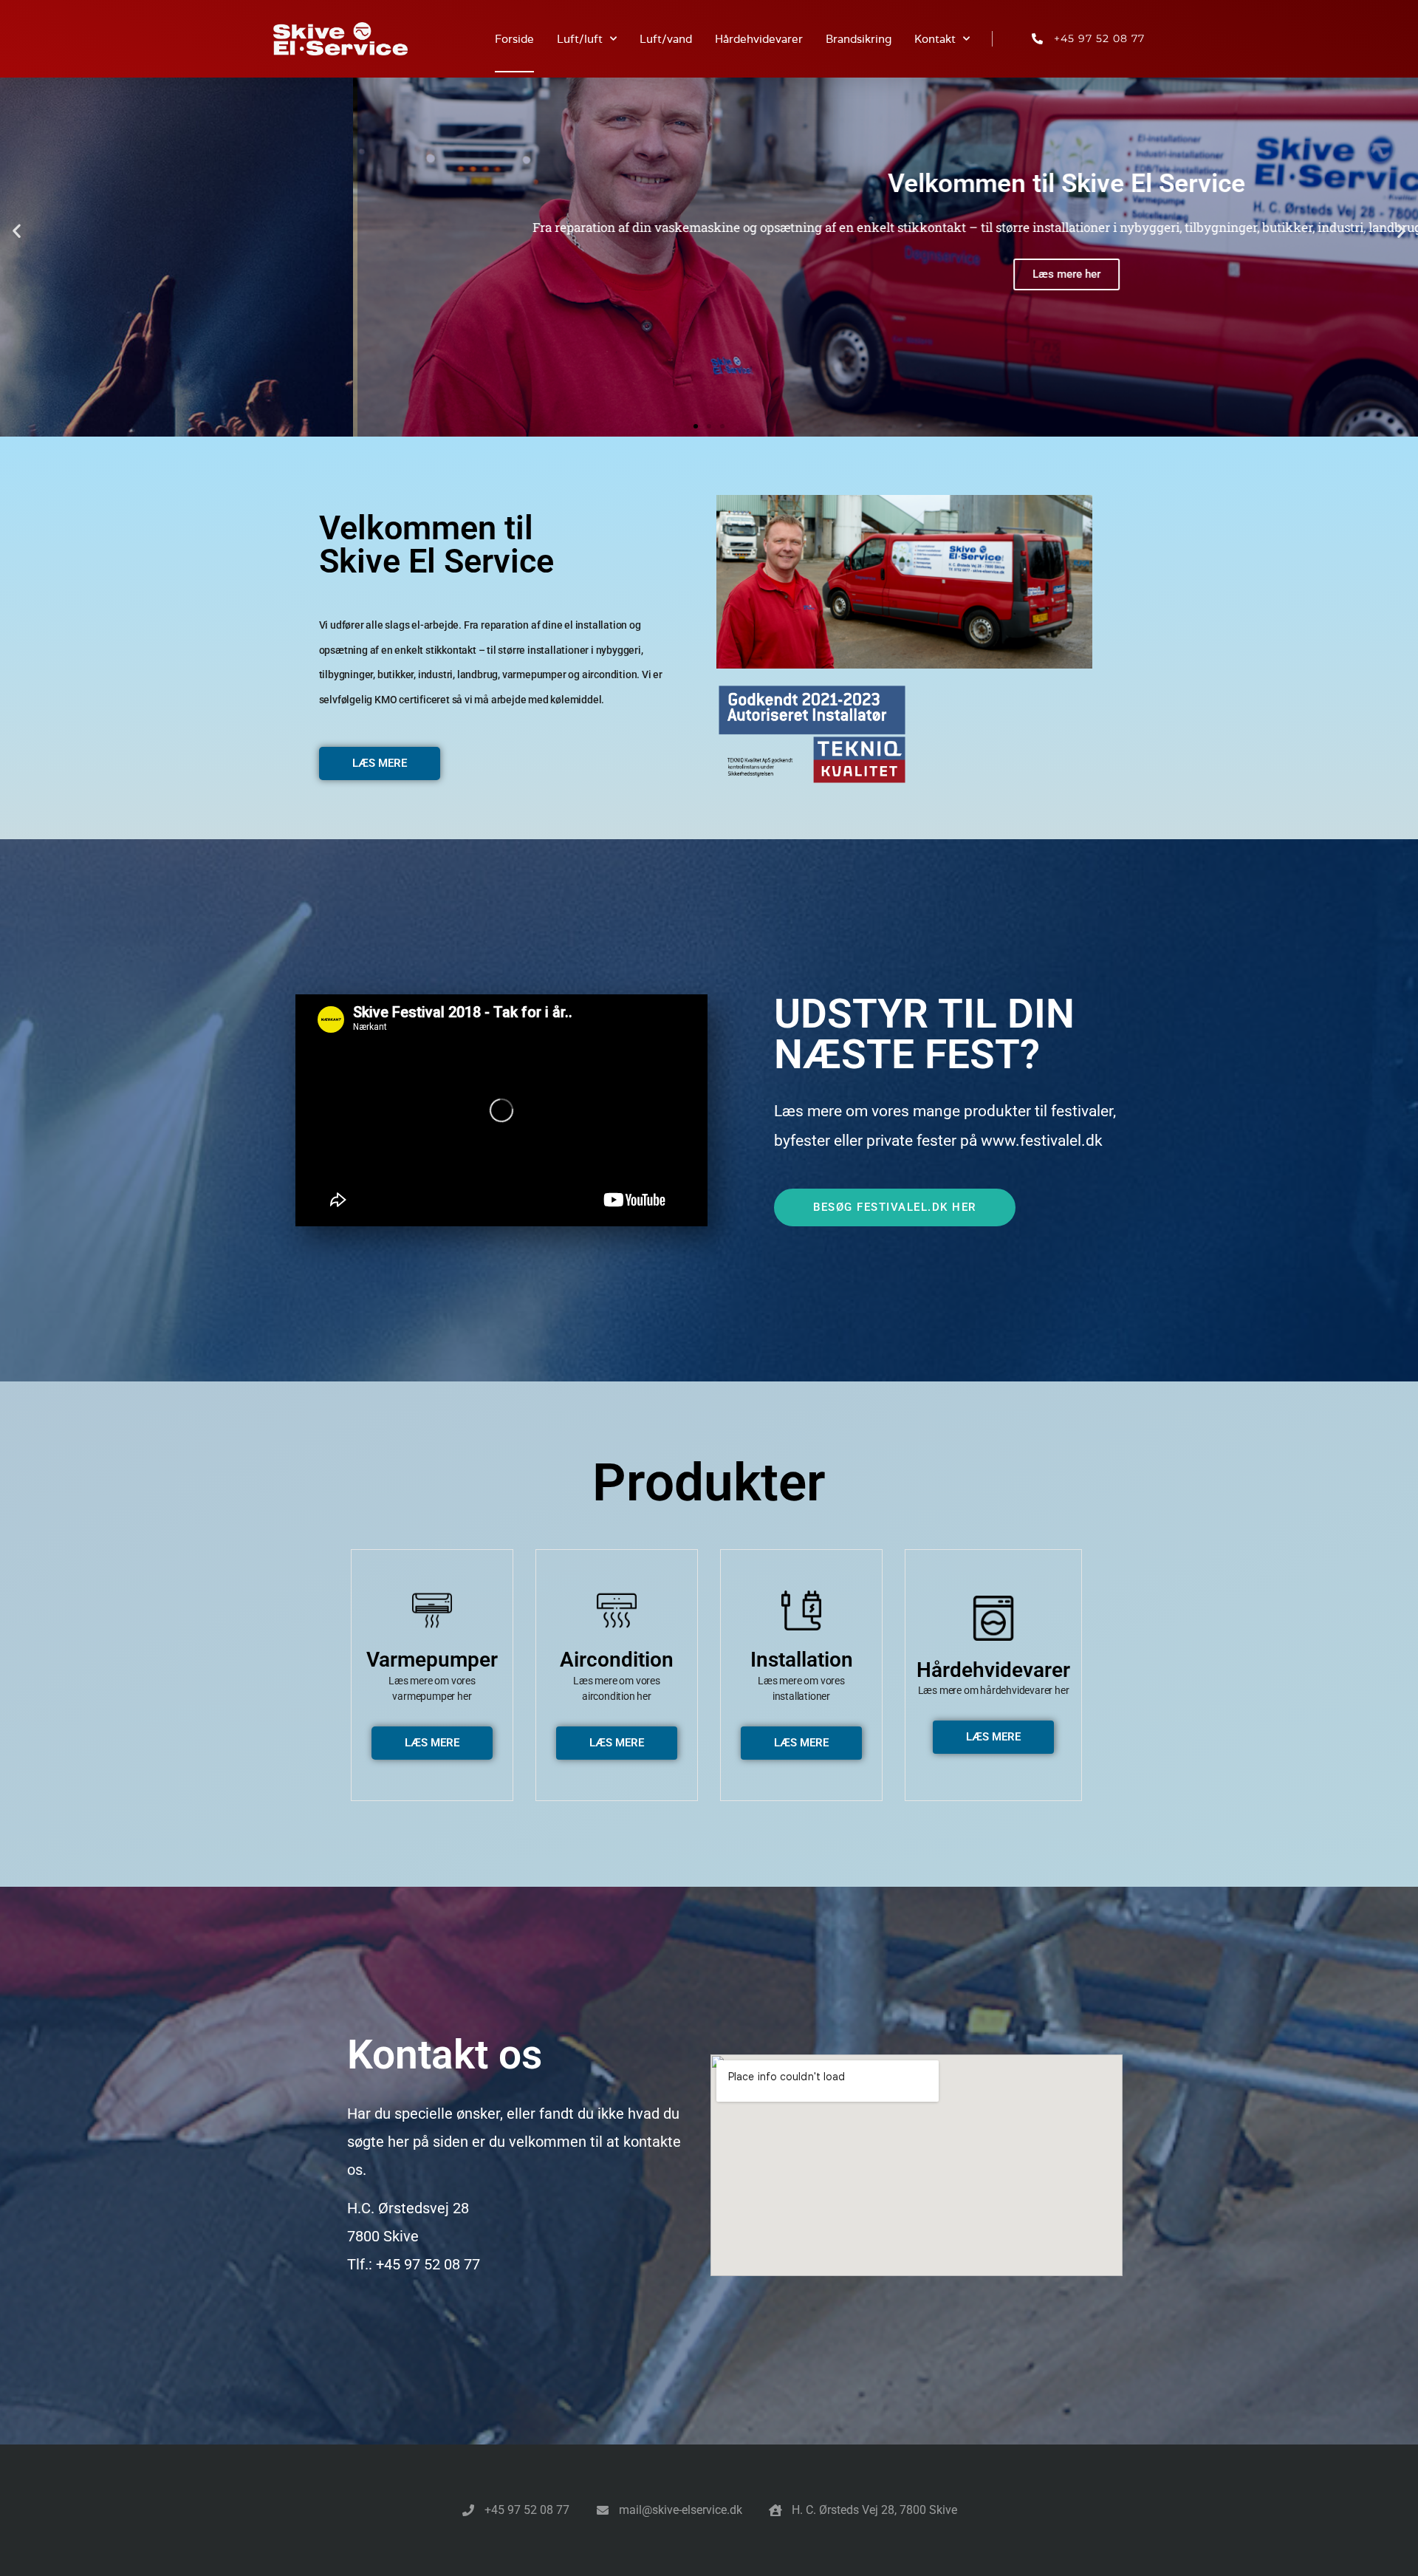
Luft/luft (580, 39)
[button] (17, 231)
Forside (514, 39)
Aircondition (617, 1660)
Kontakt (935, 39)
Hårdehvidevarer (759, 39)
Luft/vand (666, 39)
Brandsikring (859, 39)
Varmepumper (432, 1660)
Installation (802, 1660)
